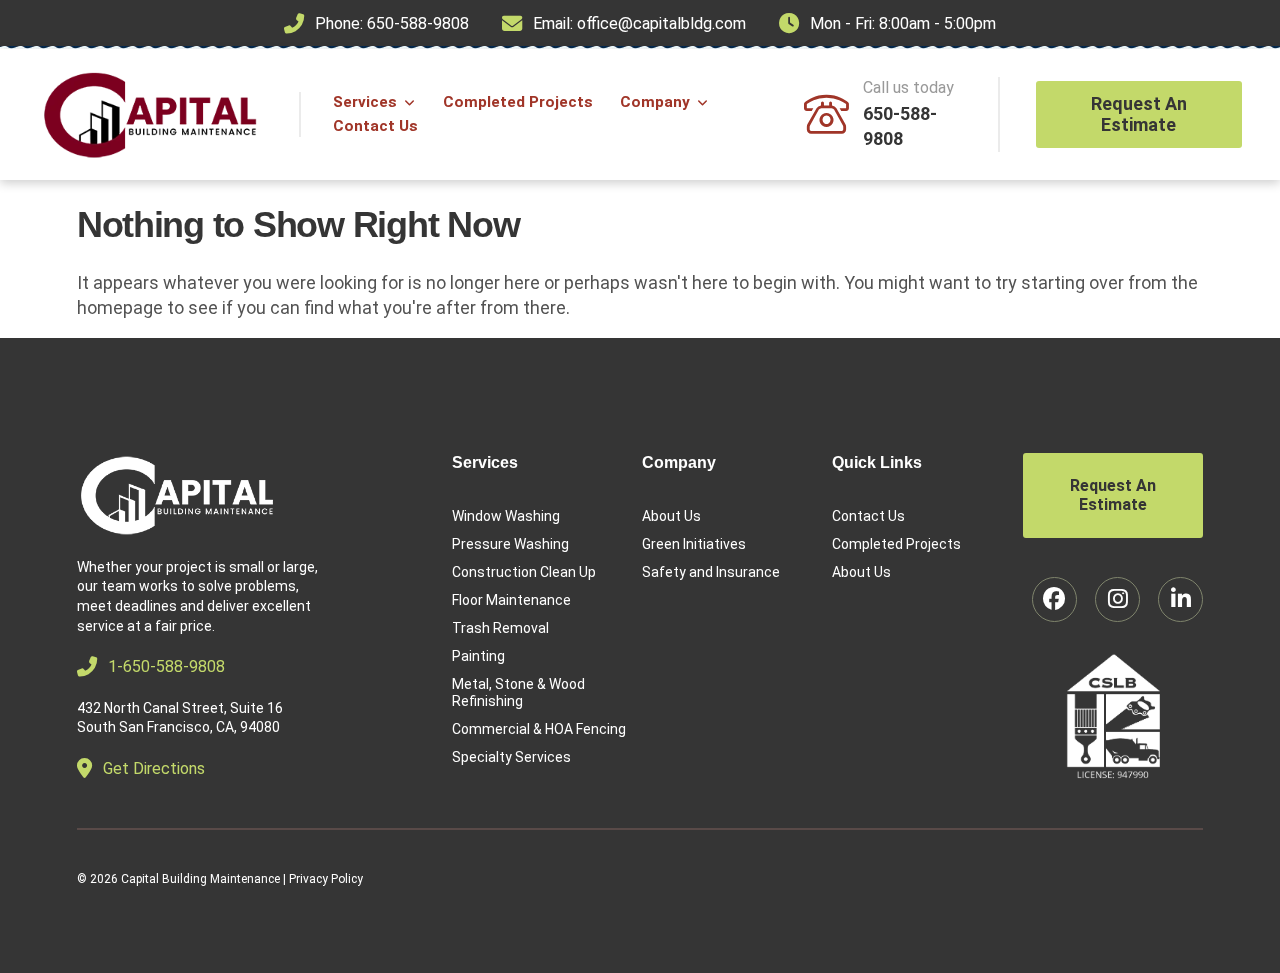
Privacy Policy (326, 879)
